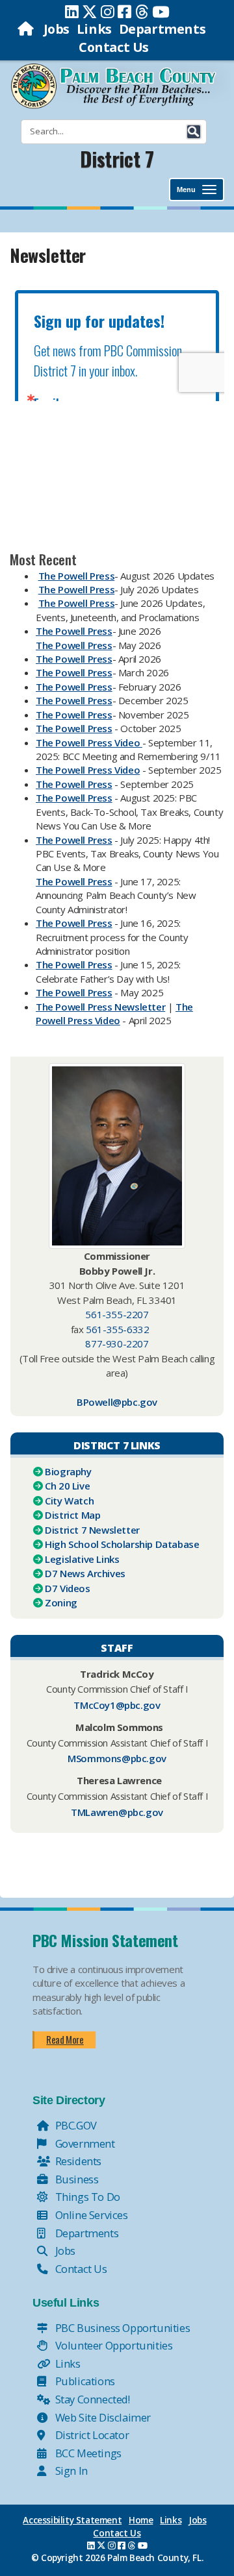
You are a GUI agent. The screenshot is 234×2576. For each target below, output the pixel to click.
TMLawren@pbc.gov (117, 1812)
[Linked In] (72, 12)
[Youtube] (161, 12)
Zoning (61, 1602)
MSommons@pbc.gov (117, 1758)
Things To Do (86, 2197)
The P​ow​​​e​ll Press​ (74, 964)
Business (75, 2179)
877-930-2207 (117, 1343)
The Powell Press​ (74, 659)
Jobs (57, 29)
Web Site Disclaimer (102, 2417)
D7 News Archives (85, 1573)
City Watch (69, 1501)
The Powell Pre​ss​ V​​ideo (89, 742)
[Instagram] (108, 12)
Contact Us (114, 47)
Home (141, 2520)
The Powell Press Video (114, 1013)
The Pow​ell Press (74, 687)
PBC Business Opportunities (121, 2328)
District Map (72, 1515)
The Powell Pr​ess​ (74, 631)
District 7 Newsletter (92, 1530)
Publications (84, 2381)
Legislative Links (82, 1559)
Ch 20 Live (67, 1486)
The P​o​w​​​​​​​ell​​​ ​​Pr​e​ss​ (74, 784)
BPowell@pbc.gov (117, 1402)
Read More (65, 2039)
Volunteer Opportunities (112, 2345)
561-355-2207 (117, 1314)
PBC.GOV (75, 2125)
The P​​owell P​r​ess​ (77, 576)
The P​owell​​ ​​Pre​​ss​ (74, 923)
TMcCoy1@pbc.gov (117, 1705)
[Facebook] (124, 12)
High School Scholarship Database (122, 1544)
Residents (77, 2161)
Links (94, 29)
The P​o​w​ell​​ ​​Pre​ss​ (74, 881)
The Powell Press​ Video (88, 770)
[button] (194, 132)
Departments (162, 29)
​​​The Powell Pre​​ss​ (74, 700)
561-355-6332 (117, 1329)
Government (84, 2143)
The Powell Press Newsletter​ (100, 1007)
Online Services (90, 2215)
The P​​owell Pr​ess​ (77, 603)
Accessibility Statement (72, 2520)
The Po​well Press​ (74, 715)
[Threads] (142, 12)
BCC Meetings (87, 2453)
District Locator (91, 2435)
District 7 (117, 159)
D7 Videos (67, 1588)
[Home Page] (27, 29)
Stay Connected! (91, 2399)
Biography (68, 1471)
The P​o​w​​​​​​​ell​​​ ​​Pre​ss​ (74, 840)
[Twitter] (90, 12)
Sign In (70, 2471)
